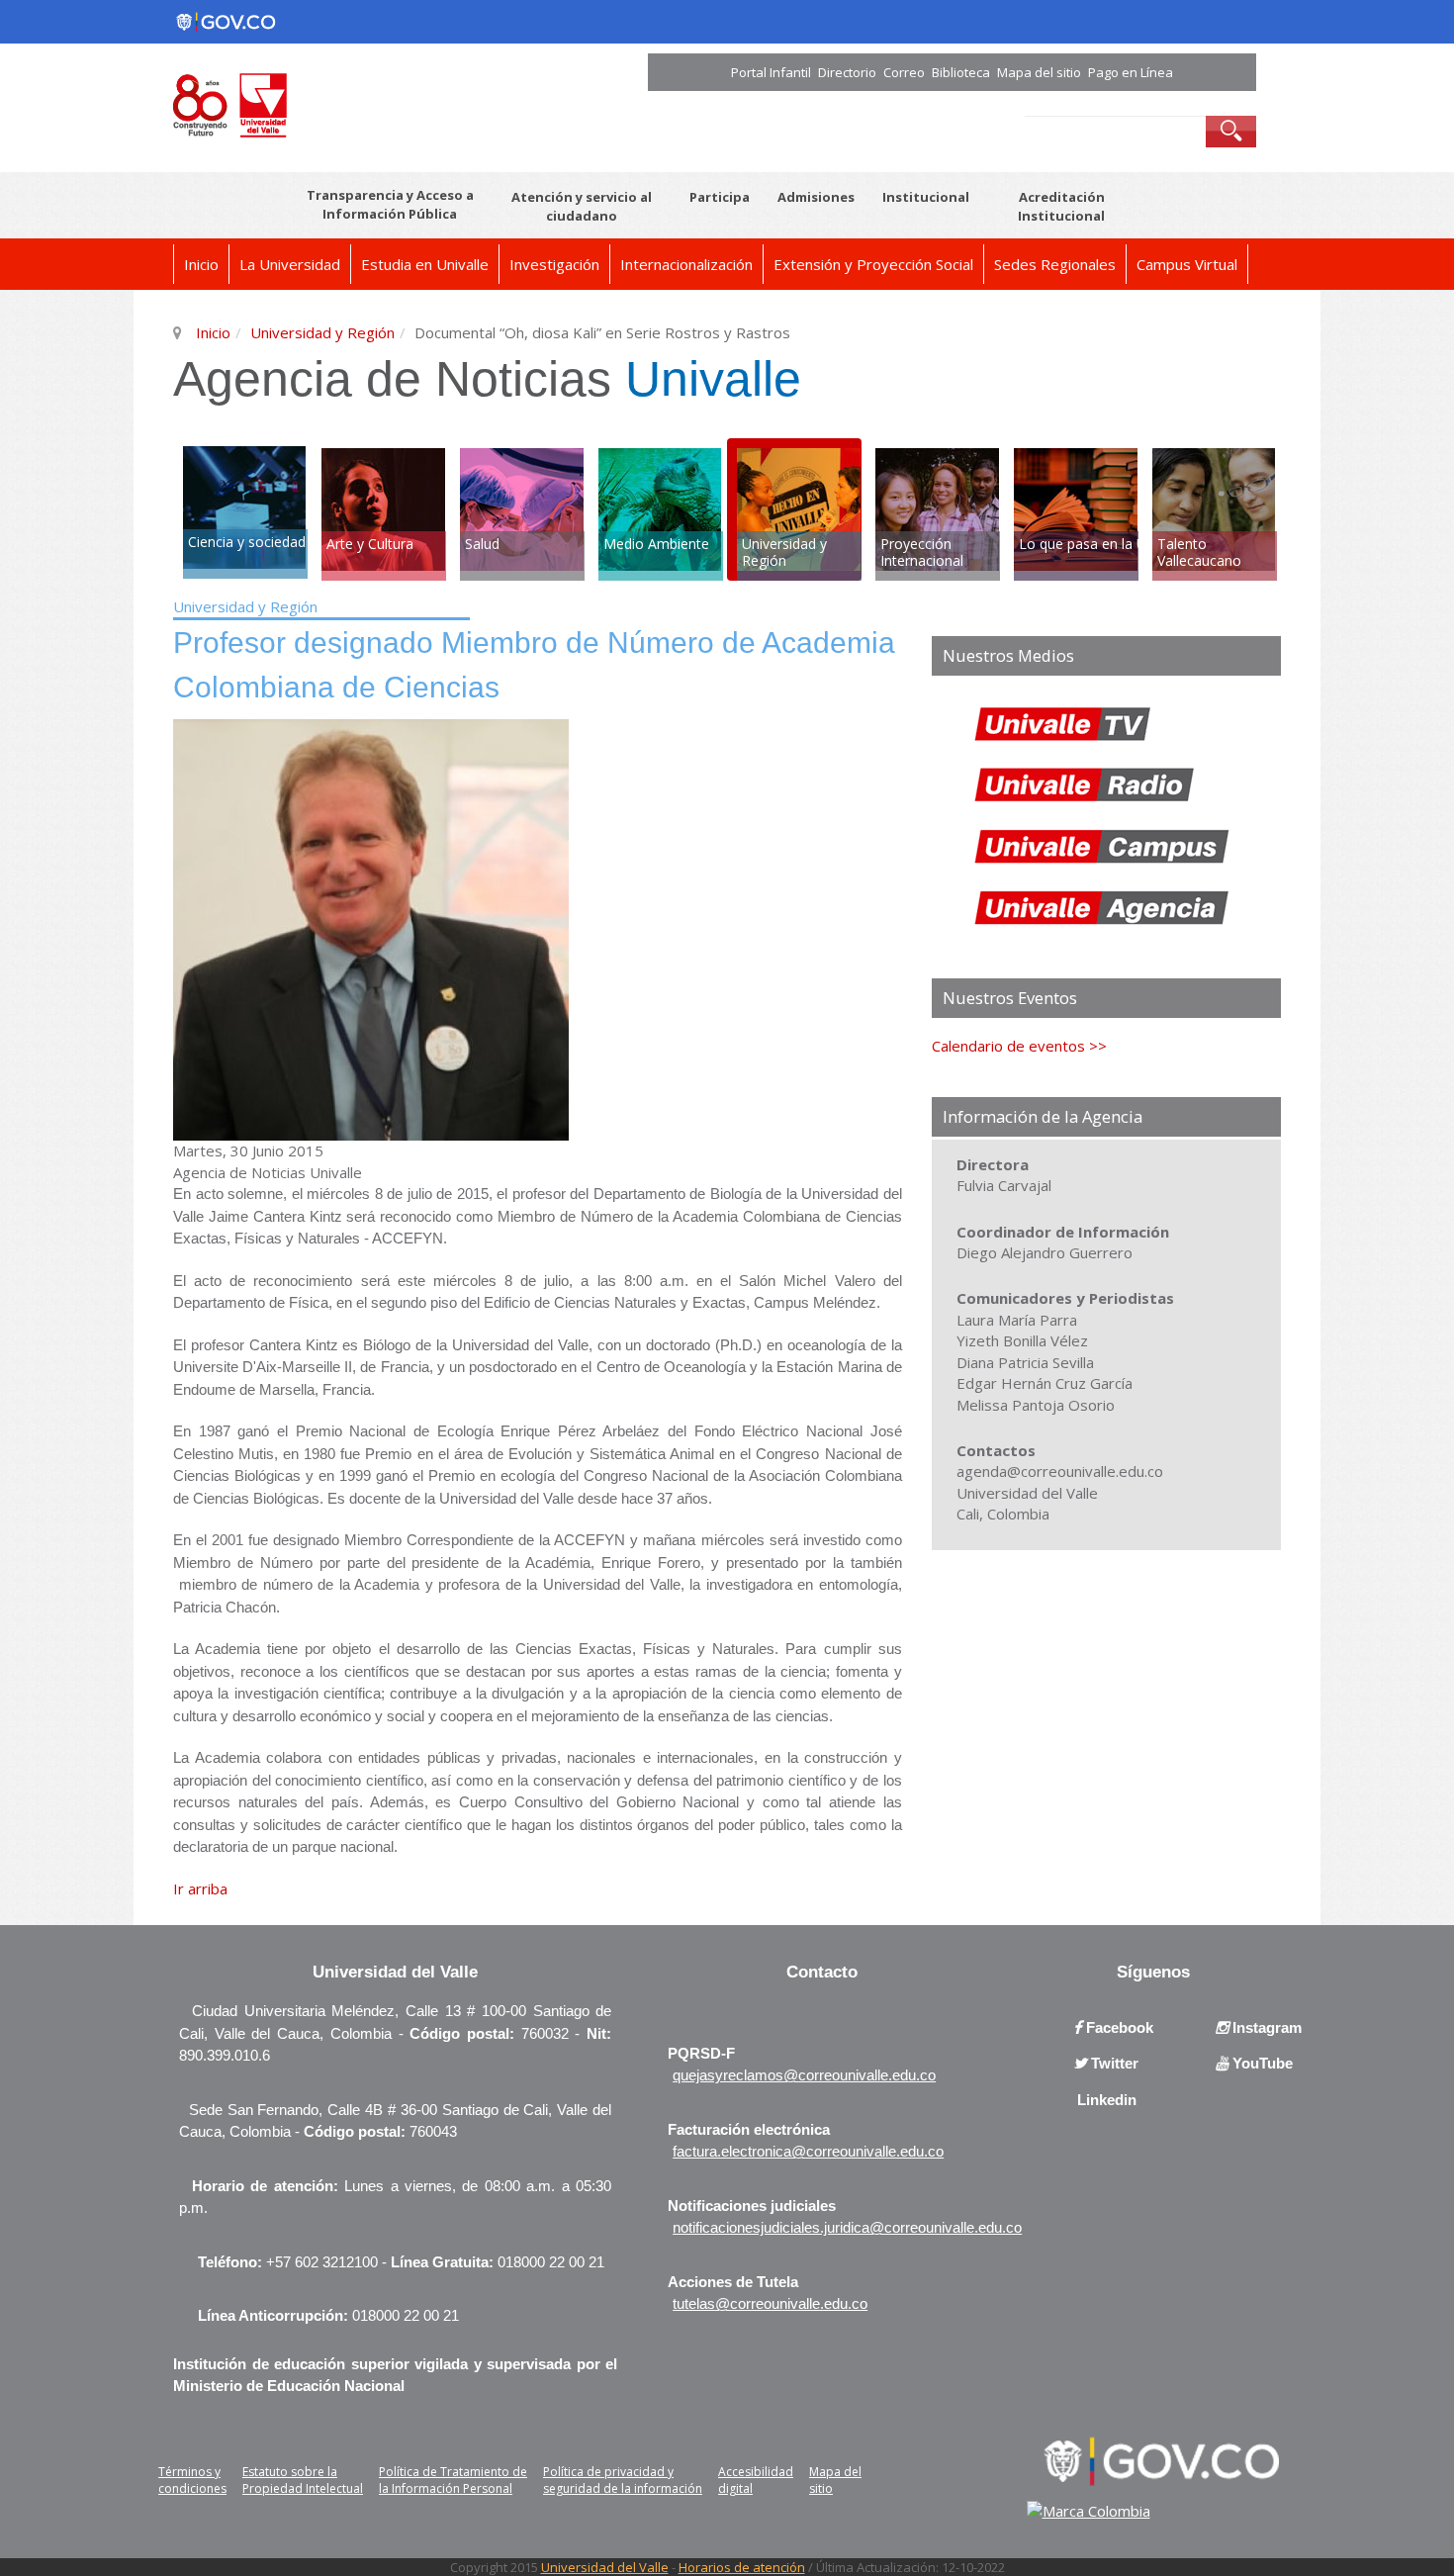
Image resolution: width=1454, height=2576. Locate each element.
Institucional (926, 197)
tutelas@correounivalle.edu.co (770, 2303)
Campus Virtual (1187, 264)
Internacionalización (686, 264)
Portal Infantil (771, 72)
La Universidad (290, 264)
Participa (720, 197)
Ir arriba (200, 1888)
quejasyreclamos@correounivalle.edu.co (804, 2075)
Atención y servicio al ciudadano (582, 206)
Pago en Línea (1131, 72)
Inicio (201, 264)
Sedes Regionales (1055, 264)
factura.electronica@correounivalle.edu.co (808, 2151)
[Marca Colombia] (1089, 2511)
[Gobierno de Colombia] (1155, 2459)
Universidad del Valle (605, 2567)
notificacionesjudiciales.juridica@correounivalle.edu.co (847, 2227)
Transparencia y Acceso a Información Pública (390, 204)
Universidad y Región (322, 332)
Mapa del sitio (1039, 72)
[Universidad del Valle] (383, 103)
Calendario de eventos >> (1019, 1046)
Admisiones (816, 197)
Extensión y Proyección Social (873, 264)
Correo (904, 72)
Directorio (847, 72)
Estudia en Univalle (425, 264)
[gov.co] (226, 22)
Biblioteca (961, 72)
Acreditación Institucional (1061, 206)
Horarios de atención (742, 2567)
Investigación (554, 264)
